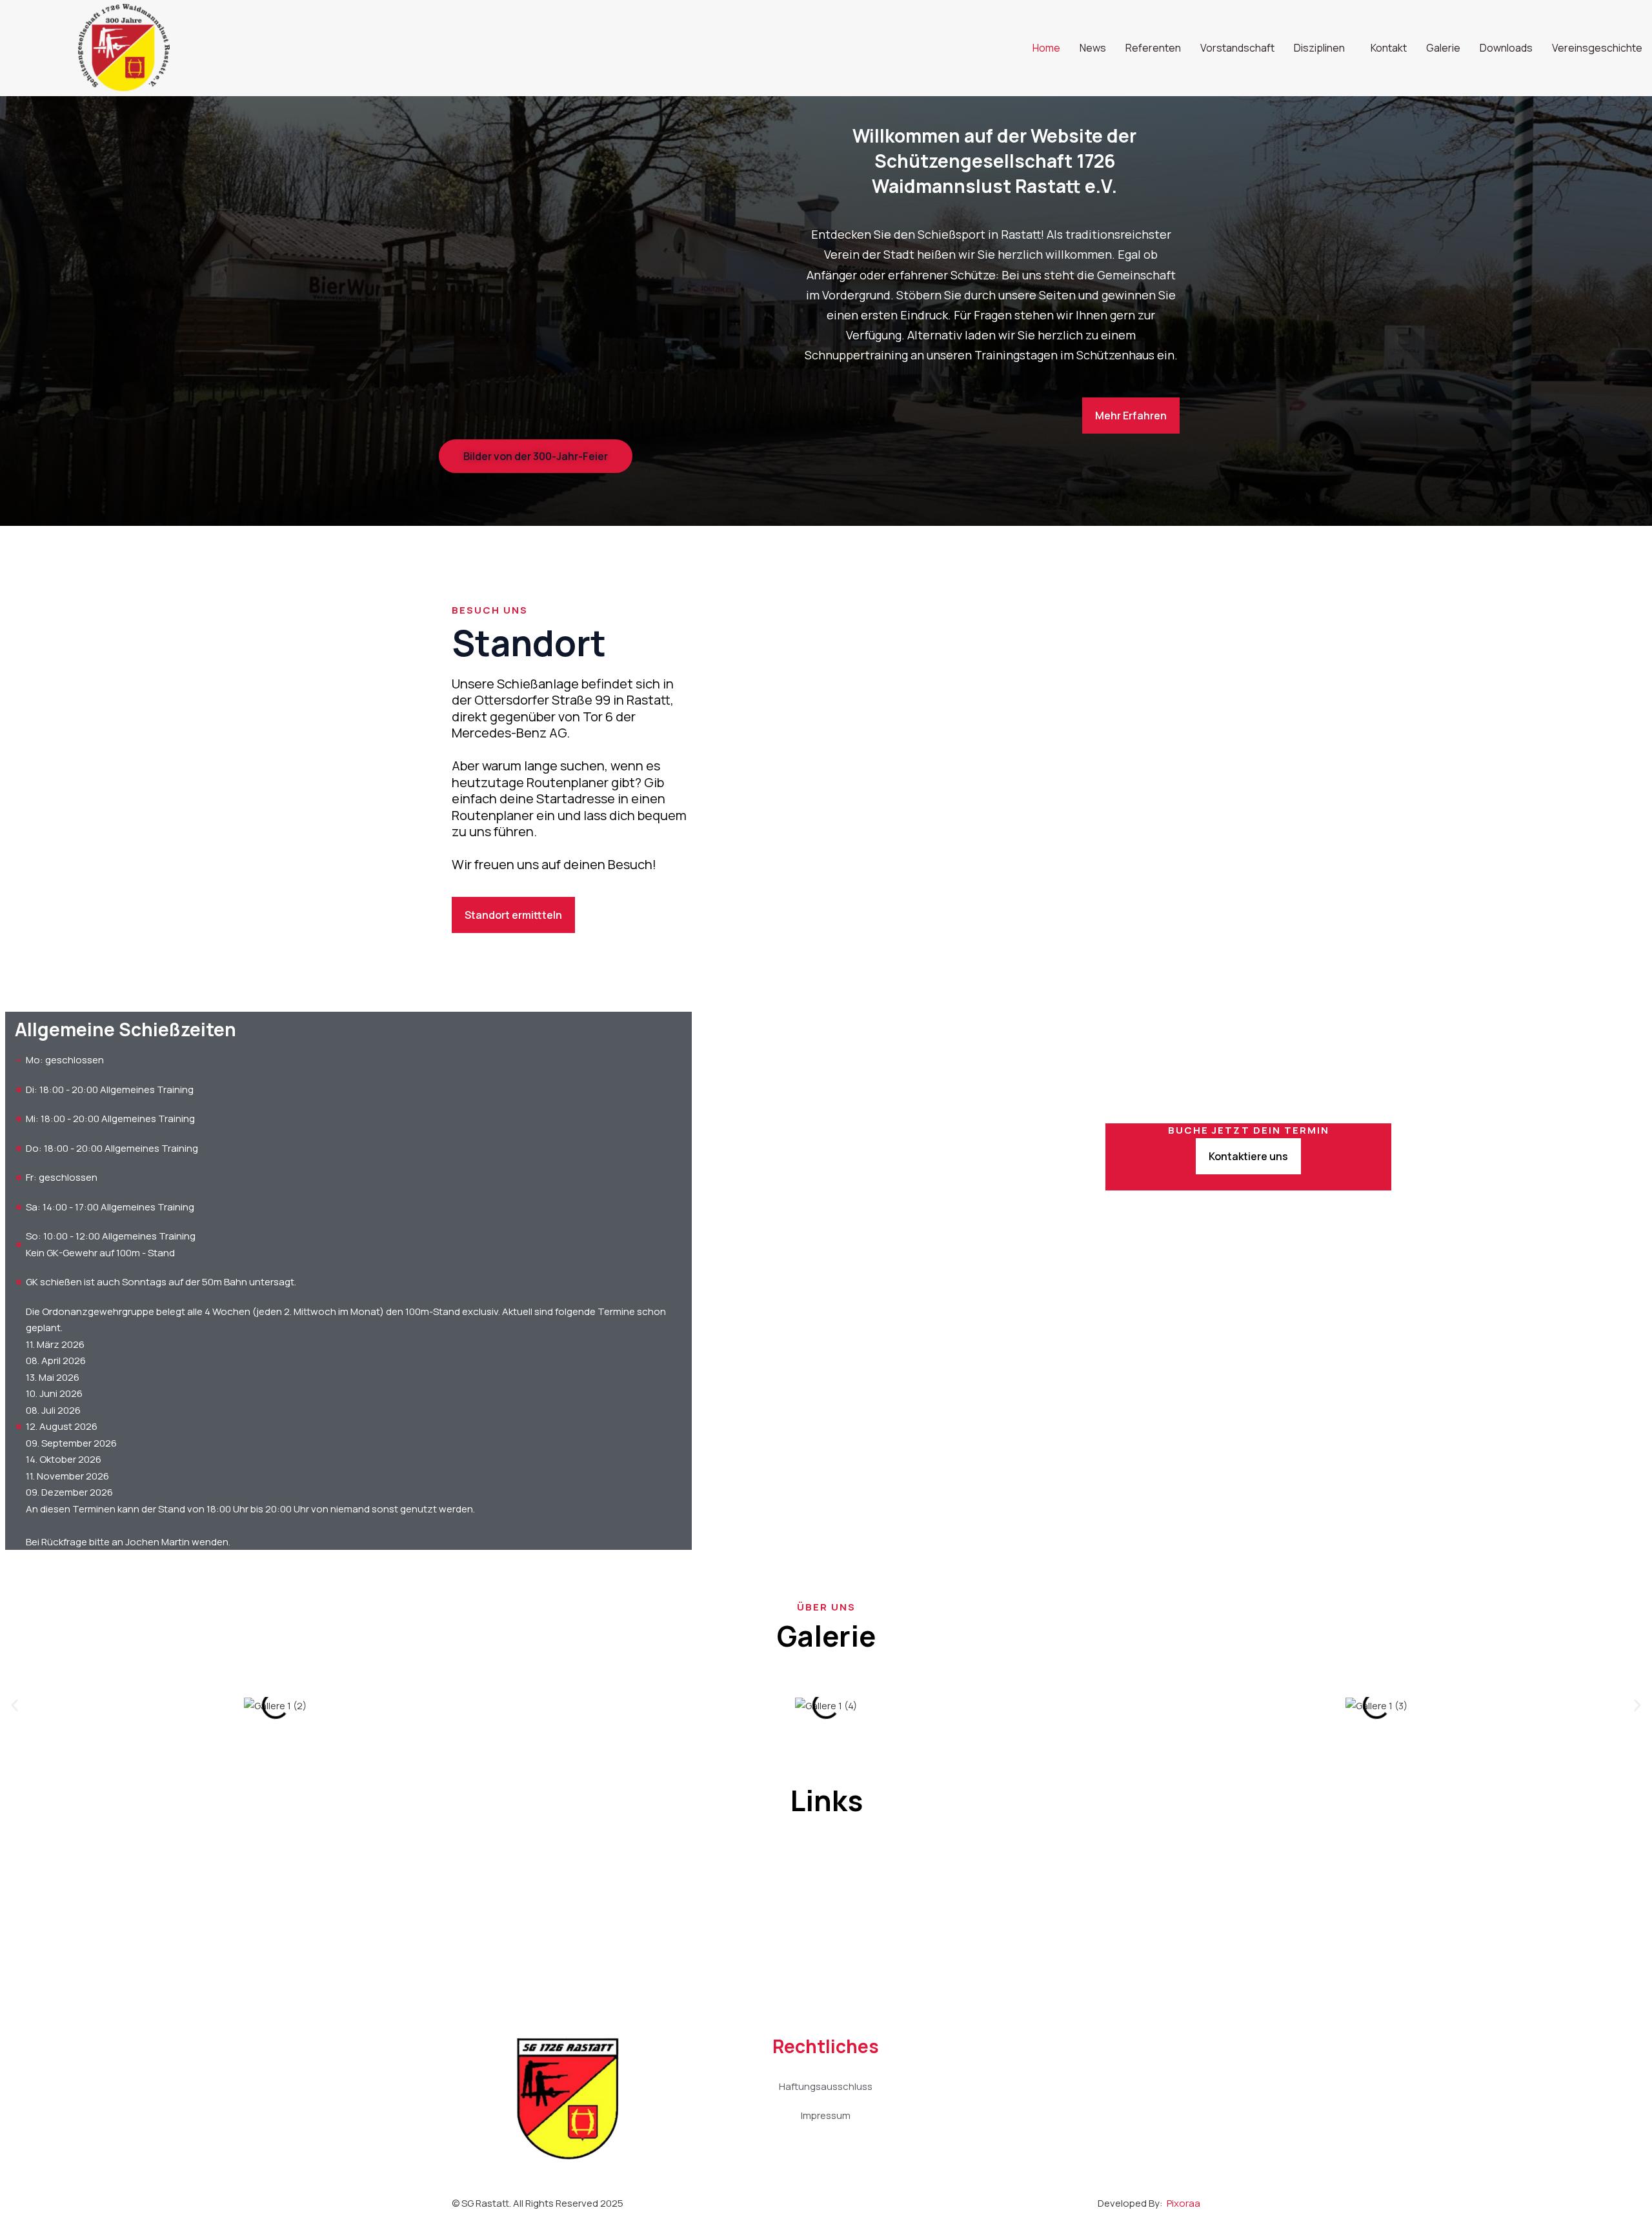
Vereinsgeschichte (1597, 48)
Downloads (1506, 48)
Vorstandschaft (1237, 48)
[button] (15, 1705)
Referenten (1153, 48)
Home (1046, 48)
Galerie (1443, 48)
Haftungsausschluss (826, 2086)
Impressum (826, 2115)
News (1093, 48)
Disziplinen (1319, 48)
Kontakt (1389, 48)
